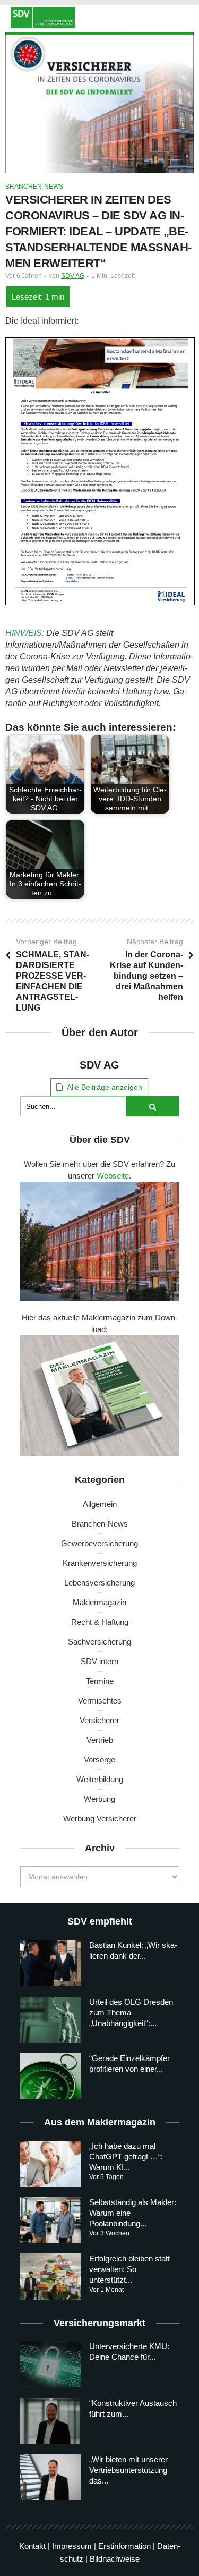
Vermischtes (100, 1701)
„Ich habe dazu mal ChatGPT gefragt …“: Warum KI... (126, 2156)
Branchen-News (34, 187)
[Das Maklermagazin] (99, 18)
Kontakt (32, 2546)
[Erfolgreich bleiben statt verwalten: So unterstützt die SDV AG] (51, 2276)
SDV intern (99, 1661)
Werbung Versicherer (100, 1819)
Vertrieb (100, 1740)
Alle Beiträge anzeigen (105, 1087)
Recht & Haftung (100, 1622)
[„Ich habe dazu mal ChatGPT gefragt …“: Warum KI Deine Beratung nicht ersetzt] (51, 2164)
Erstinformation (124, 2546)
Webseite (113, 1176)
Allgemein (100, 1504)
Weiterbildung (100, 1779)
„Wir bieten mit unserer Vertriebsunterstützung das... (128, 2470)
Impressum (72, 2546)
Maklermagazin (99, 1602)
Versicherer (99, 1720)
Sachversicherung (99, 1642)
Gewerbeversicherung (99, 1543)
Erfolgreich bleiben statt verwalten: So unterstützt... (129, 2269)
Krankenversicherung (100, 1563)
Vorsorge (99, 1760)
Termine (100, 1681)
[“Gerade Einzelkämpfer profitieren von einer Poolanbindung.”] (51, 2076)
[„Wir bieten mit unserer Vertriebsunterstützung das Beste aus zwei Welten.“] (51, 2477)
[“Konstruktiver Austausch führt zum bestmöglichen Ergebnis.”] (51, 2421)
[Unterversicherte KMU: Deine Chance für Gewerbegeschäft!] (51, 2364)
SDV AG (73, 276)
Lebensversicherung (99, 1583)
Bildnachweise (115, 2559)
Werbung (99, 1799)
